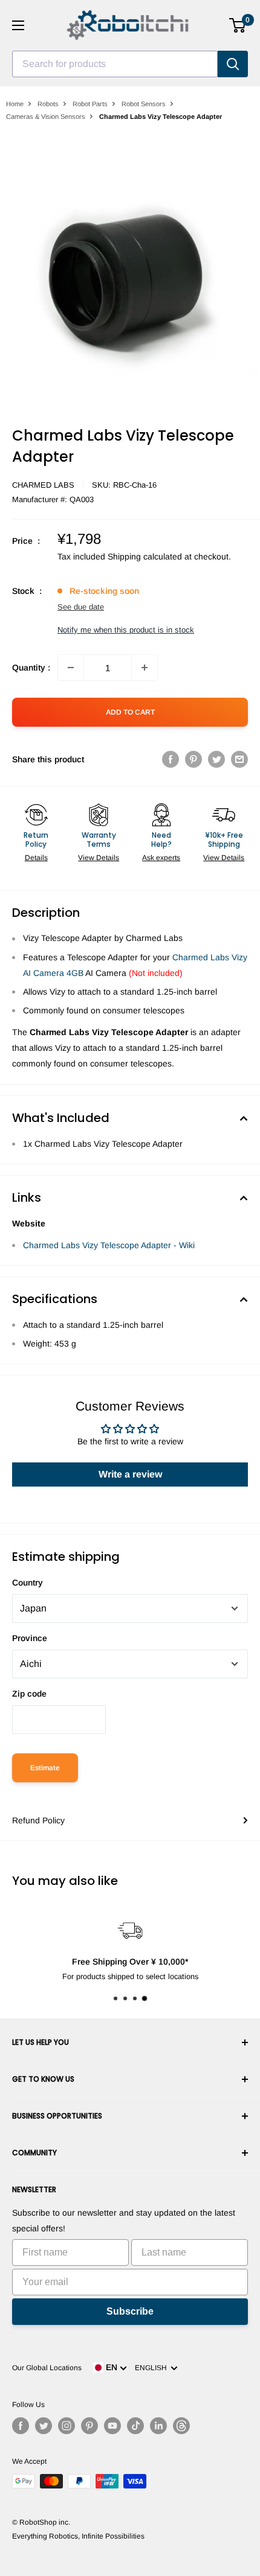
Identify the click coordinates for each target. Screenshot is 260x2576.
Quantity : (31, 668)
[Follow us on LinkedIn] (158, 2426)
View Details (99, 858)
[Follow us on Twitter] (44, 2426)
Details (36, 858)
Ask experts (161, 858)
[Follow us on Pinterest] (89, 2426)
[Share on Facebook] (171, 759)
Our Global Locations (47, 2368)
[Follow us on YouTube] (112, 2426)
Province (30, 1638)
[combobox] (115, 64)
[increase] (145, 668)
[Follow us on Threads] (181, 2426)
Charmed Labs (43, 485)
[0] (238, 25)
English (153, 2368)
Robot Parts (90, 104)
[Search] (233, 64)
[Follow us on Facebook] (21, 2426)
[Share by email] (239, 759)
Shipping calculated (145, 556)
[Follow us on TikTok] (135, 2426)
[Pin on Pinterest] (193, 759)
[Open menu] (18, 25)
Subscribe (130, 2311)
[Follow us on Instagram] (67, 2426)
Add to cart (130, 712)
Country (28, 1583)
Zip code (29, 1694)
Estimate (45, 1768)
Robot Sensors (144, 104)
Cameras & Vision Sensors (46, 116)
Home (15, 104)
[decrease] (71, 668)
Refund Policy (38, 1820)
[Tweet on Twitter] (216, 759)
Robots (48, 104)
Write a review (130, 1474)
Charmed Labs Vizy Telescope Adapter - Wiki (109, 1245)
